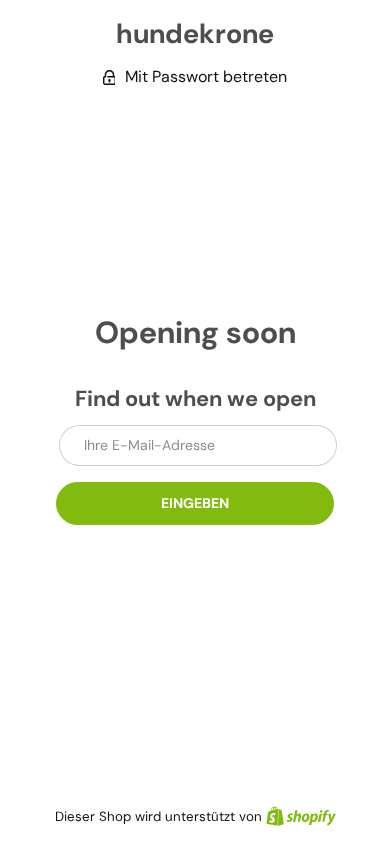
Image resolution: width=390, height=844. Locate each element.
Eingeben (195, 503)
